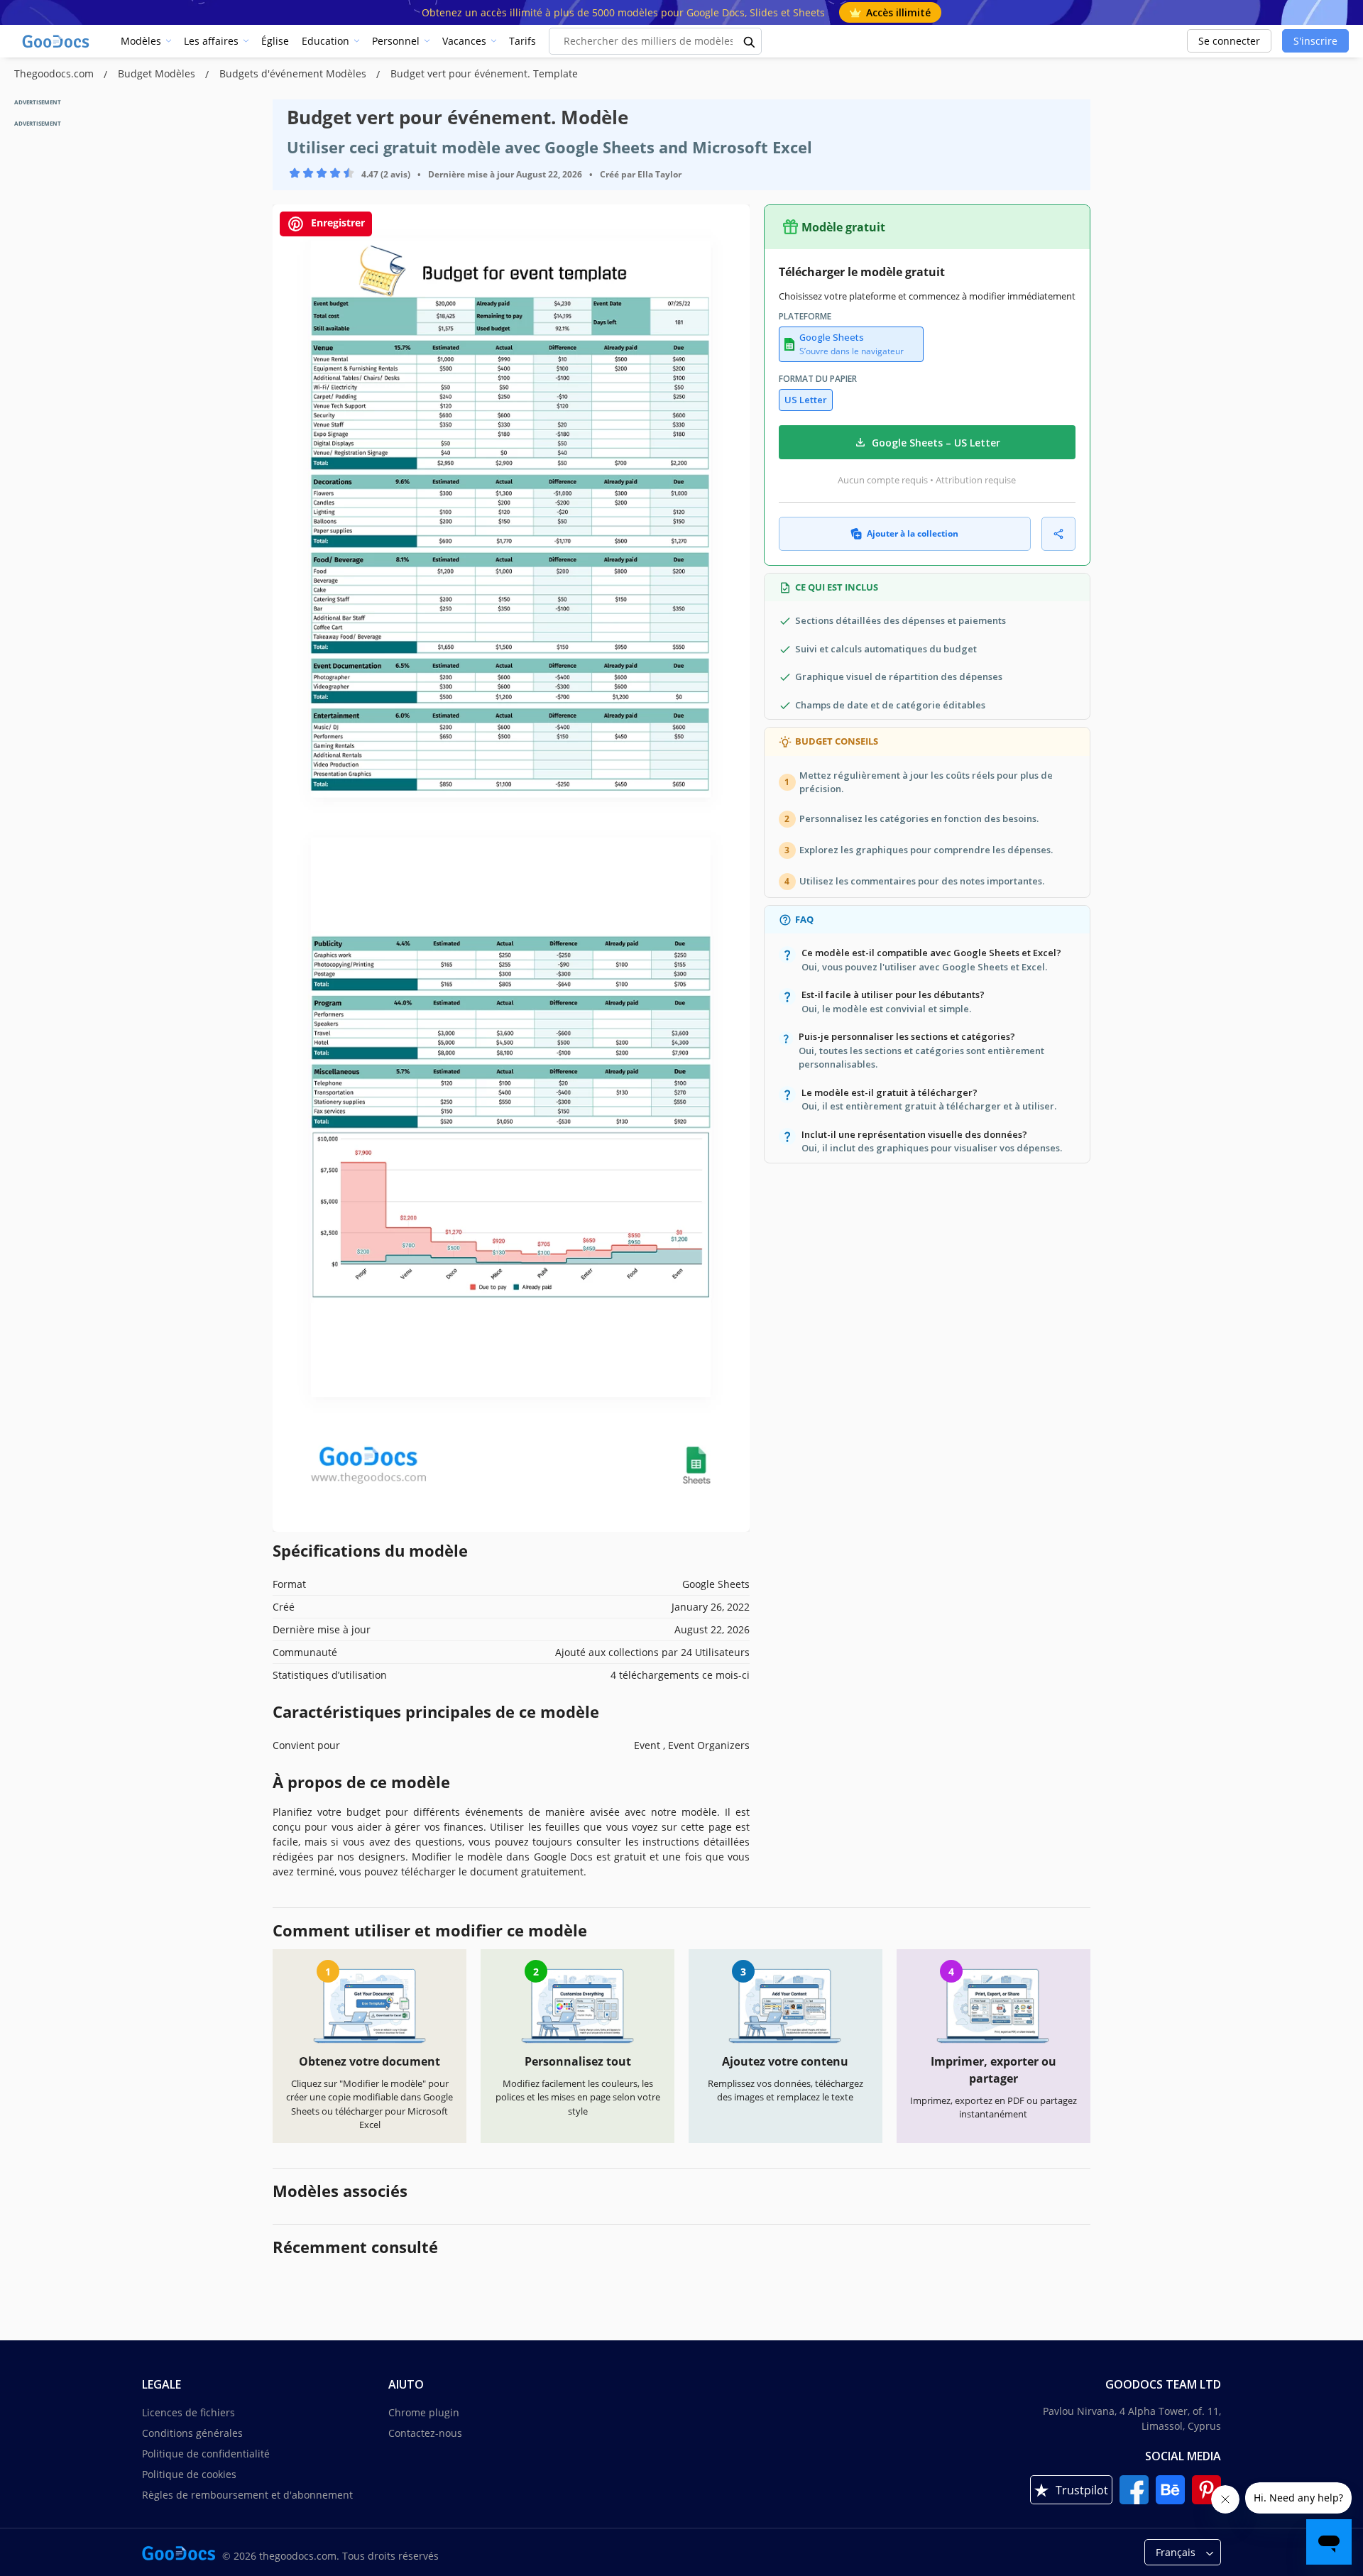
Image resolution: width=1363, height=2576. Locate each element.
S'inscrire (1315, 41)
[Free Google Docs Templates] (57, 41)
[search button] (750, 41)
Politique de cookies (189, 2474)
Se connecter (1229, 41)
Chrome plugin (424, 2412)
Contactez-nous (425, 2433)
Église (275, 41)
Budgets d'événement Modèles (294, 73)
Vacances (464, 41)
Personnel (396, 41)
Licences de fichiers (188, 2412)
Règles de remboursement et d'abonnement (247, 2495)
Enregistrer (336, 223)
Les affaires (211, 41)
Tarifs (522, 41)
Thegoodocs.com (55, 73)
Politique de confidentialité (206, 2454)
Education (325, 41)
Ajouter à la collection (913, 533)
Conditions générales (192, 2433)
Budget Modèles (158, 73)
